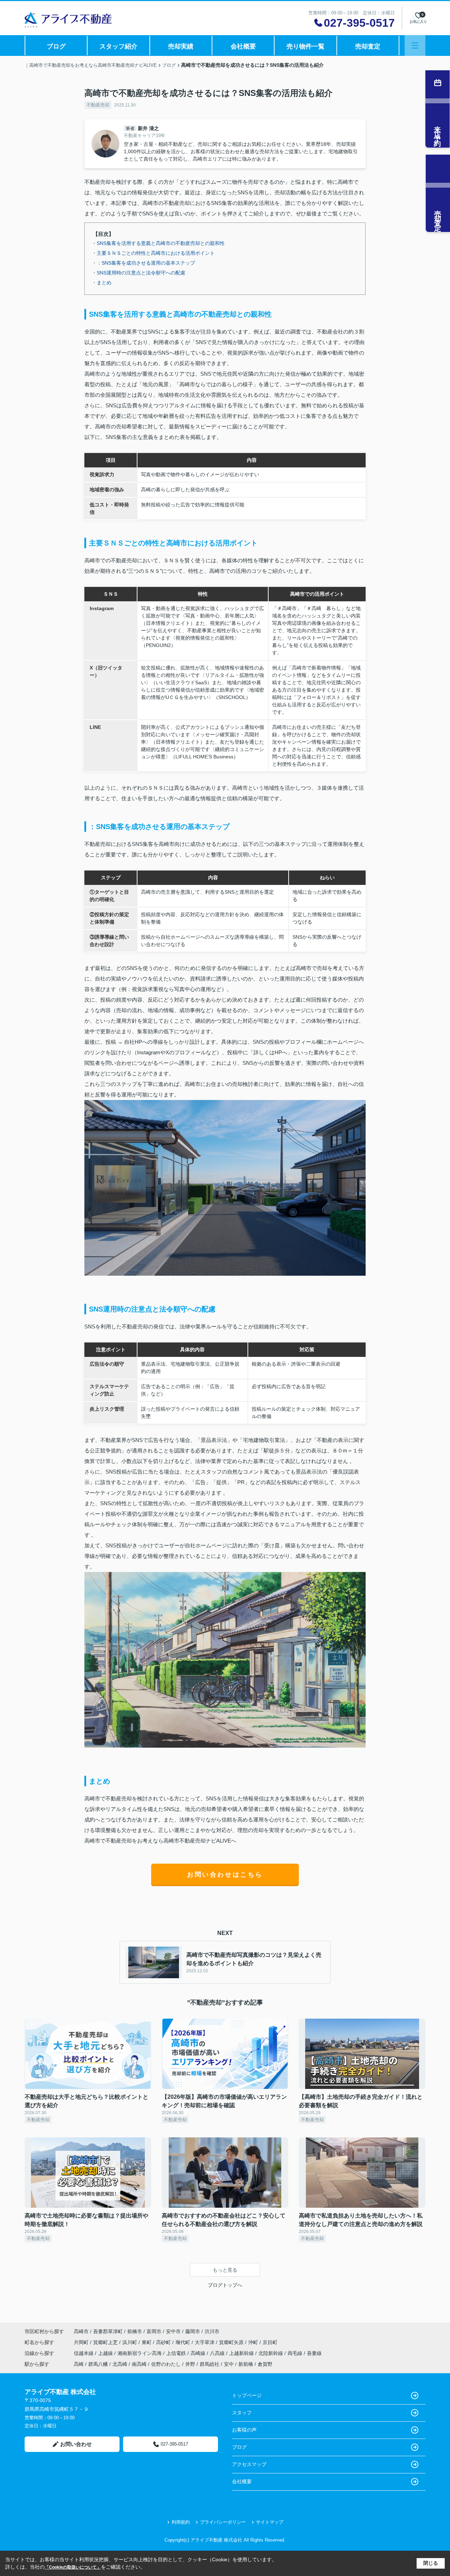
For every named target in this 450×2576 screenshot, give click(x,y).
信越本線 (84, 2353)
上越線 (106, 2353)
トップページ (247, 2395)
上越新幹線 (242, 2353)
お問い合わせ (76, 2444)
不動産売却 (98, 105)
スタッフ (242, 2413)
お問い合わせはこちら (225, 1875)
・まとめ (102, 283)
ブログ (56, 46)
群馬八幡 (98, 2364)
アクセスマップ (249, 2464)
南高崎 (139, 2364)
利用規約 (181, 2522)
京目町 (270, 2342)
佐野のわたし (166, 2364)
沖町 (254, 2342)
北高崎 (120, 2364)
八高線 (218, 2353)
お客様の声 (244, 2430)
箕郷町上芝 (106, 2342)
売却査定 (368, 46)
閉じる (431, 2563)
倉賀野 (265, 2364)
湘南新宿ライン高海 (140, 2353)
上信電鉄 (177, 2353)
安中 (229, 2364)
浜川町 (130, 2342)
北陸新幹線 (271, 2353)
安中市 (173, 2331)
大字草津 (205, 2342)
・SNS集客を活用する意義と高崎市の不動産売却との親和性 (158, 243)
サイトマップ (270, 2522)
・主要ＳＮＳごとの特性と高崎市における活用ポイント (153, 253)
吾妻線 (314, 2353)
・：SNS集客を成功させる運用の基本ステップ (143, 263)
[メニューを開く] (415, 46)
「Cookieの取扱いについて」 (73, 2567)
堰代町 (184, 2342)
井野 (190, 2364)
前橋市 (135, 2331)
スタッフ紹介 (118, 46)
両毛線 (296, 2353)
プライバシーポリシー (223, 2522)
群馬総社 (210, 2364)
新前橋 (246, 2364)
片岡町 (82, 2342)
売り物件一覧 (306, 46)
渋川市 (212, 2331)
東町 (147, 2342)
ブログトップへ (225, 2285)
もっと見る (225, 2270)
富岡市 (154, 2331)
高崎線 (199, 2353)
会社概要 (243, 46)
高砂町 (164, 2342)
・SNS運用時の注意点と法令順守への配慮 (139, 273)
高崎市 (81, 2331)
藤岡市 (193, 2331)
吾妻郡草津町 (108, 2331)
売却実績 (181, 46)
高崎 (79, 2364)
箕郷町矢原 (232, 2342)
